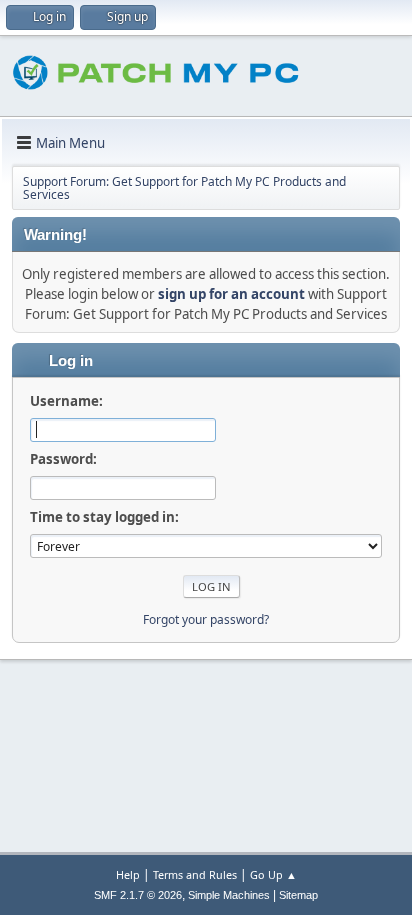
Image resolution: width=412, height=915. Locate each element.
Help (128, 874)
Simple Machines (229, 895)
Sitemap (298, 895)
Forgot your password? (206, 619)
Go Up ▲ (273, 874)
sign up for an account (231, 294)
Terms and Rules (195, 874)
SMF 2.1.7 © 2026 (138, 895)
